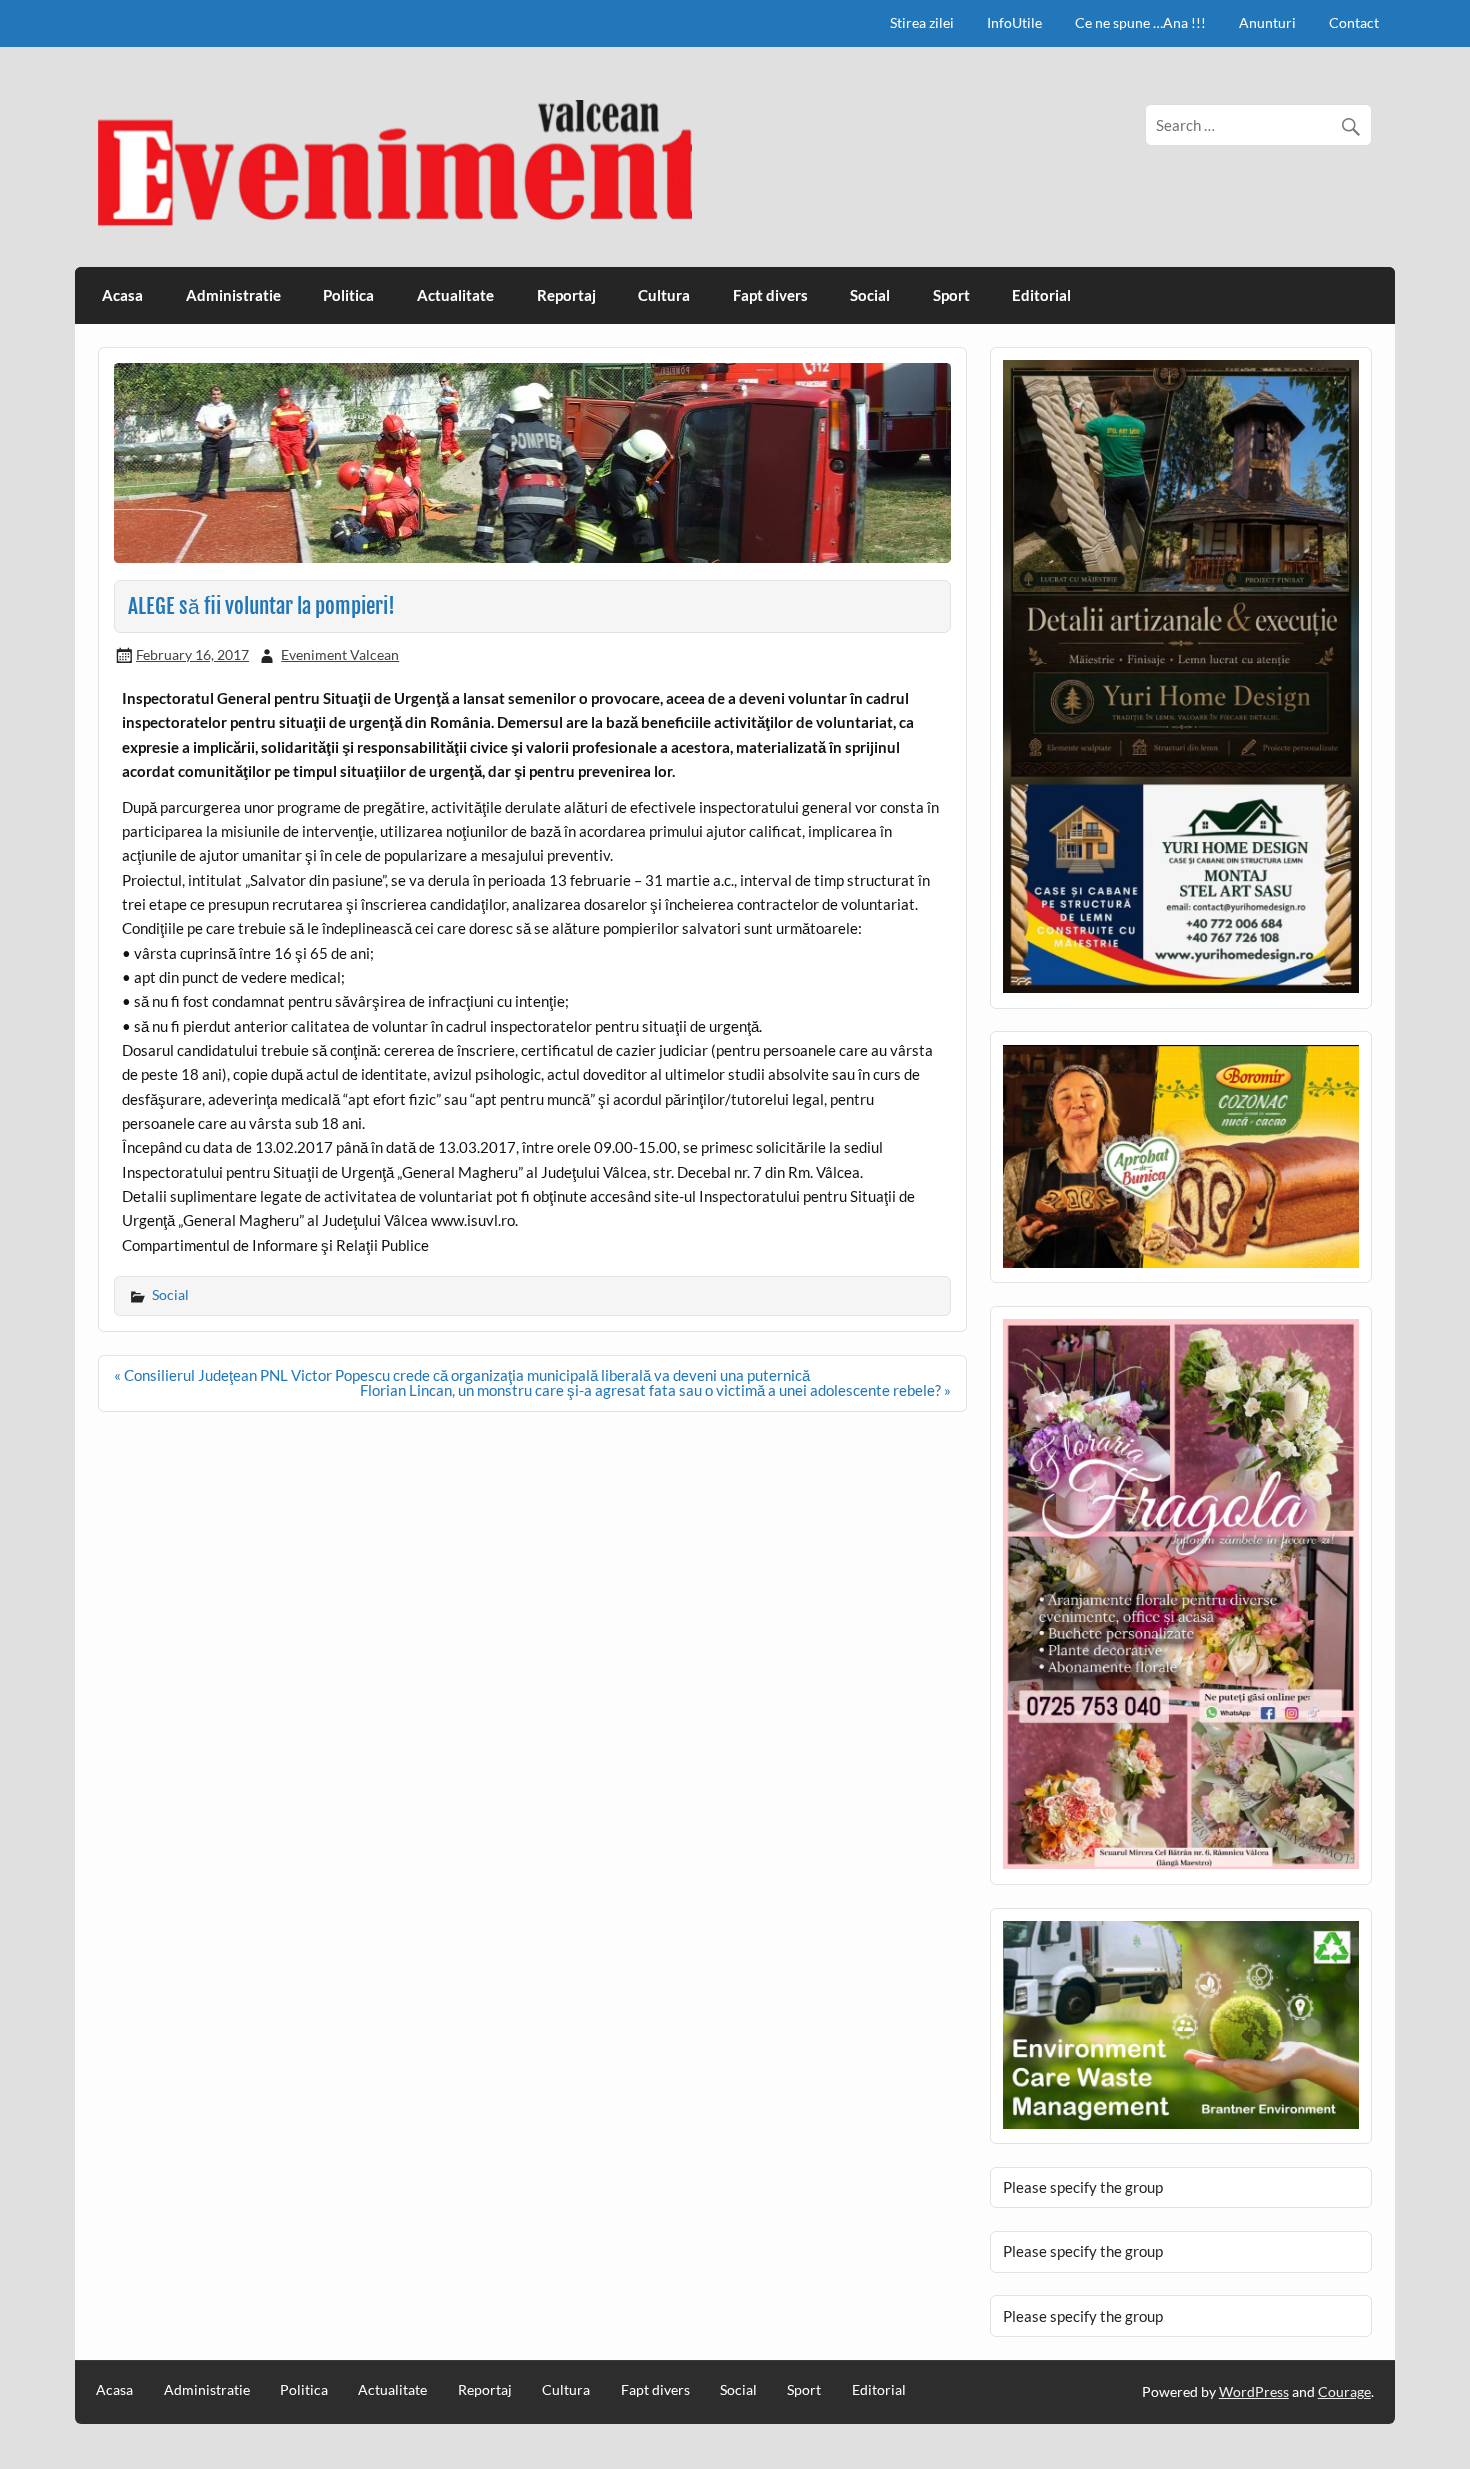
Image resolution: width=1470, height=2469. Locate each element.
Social (870, 295)
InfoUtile (1014, 22)
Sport (951, 295)
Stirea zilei (922, 22)
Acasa (122, 295)
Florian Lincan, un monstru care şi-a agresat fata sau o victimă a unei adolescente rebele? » (655, 1390)
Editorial (1041, 295)
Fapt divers (770, 295)
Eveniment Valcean (340, 654)
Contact (1354, 22)
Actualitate (455, 295)
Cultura (664, 295)
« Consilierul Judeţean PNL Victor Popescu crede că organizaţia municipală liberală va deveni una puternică (462, 1375)
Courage (1344, 2391)
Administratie (233, 295)
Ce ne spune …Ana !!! (1140, 22)
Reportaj (566, 295)
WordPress (1254, 2391)
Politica (348, 295)
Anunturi (1267, 22)
